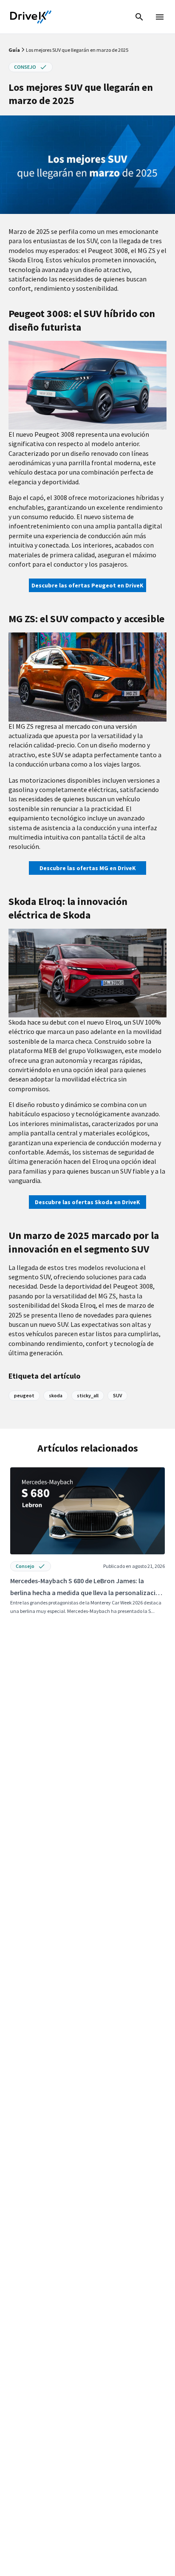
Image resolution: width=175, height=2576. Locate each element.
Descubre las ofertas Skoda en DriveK (87, 1202)
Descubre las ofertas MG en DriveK (88, 868)
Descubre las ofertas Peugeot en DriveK (87, 585)
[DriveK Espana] (31, 17)
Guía (15, 50)
